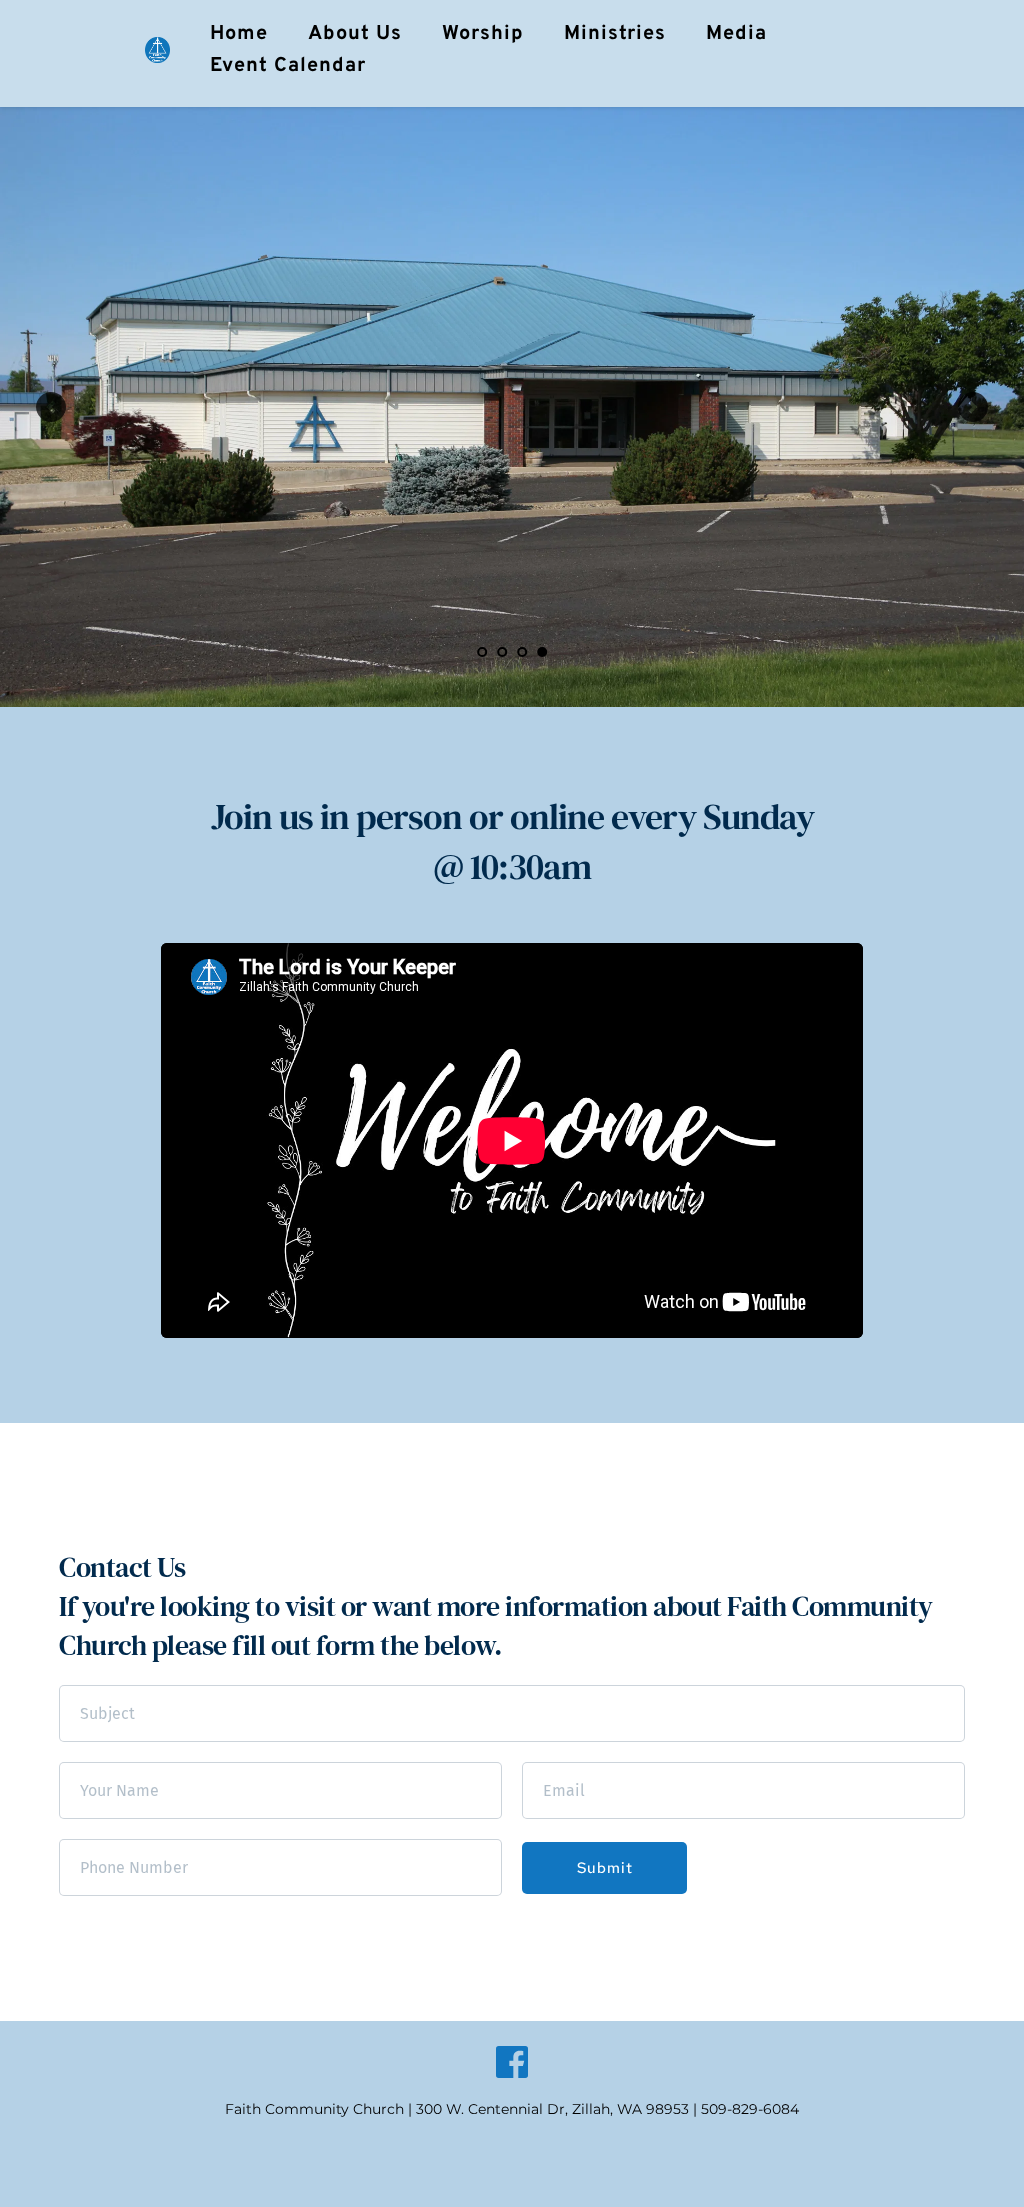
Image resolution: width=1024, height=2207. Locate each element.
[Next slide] (973, 407)
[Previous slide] (51, 407)
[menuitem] (239, 34)
